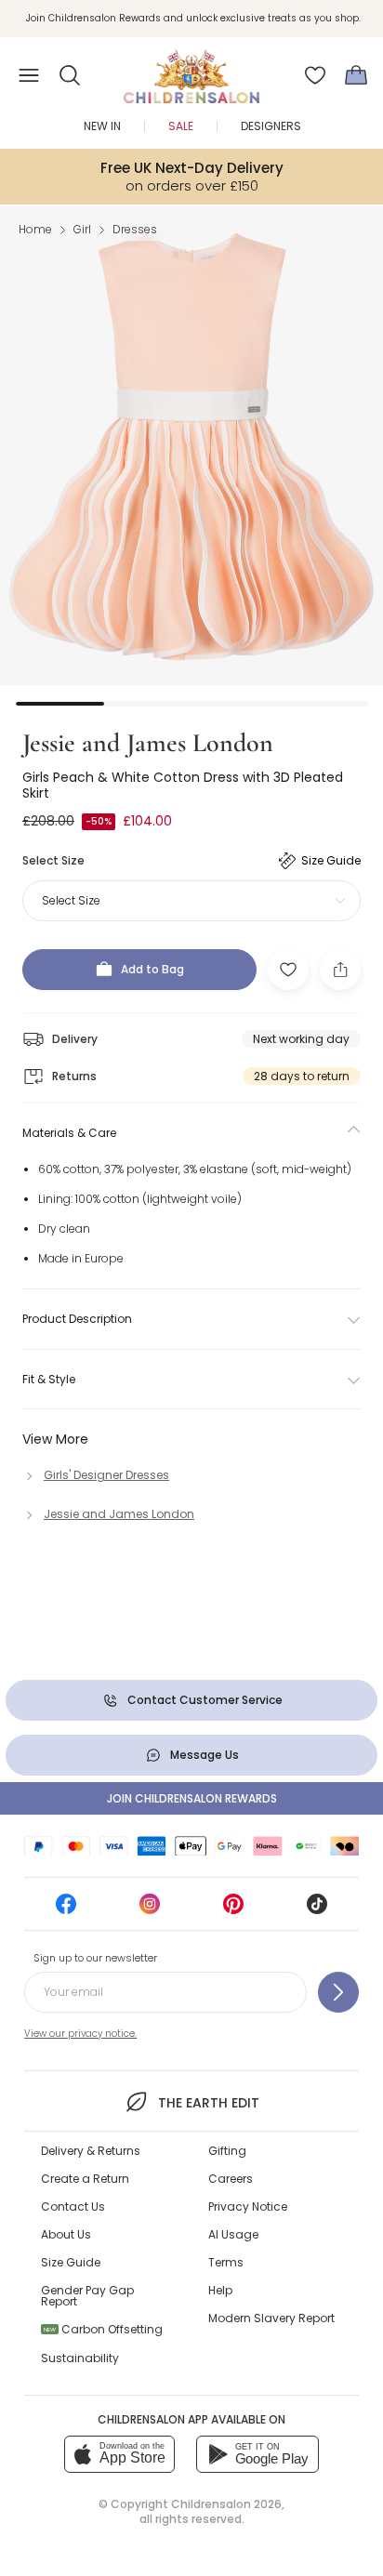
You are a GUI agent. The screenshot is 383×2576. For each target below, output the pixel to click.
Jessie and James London (148, 743)
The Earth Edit (208, 2103)
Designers (271, 126)
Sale (181, 126)
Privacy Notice (248, 2206)
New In (102, 126)
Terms (226, 2262)
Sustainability (80, 2358)
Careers (231, 2179)
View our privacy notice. (80, 2034)
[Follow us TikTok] (317, 1910)
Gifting (227, 2151)
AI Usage (233, 2234)
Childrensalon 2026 (226, 2504)
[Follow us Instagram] (150, 1910)
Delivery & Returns (91, 2151)
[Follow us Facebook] (66, 1910)
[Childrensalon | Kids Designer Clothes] (191, 70)
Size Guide (71, 2262)
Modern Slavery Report (271, 2318)
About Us (66, 2234)
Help (220, 2290)
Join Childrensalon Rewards (192, 1798)
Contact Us (73, 2206)
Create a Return (85, 2179)
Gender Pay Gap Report (87, 2296)
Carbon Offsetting (103, 2329)
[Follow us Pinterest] (233, 1910)
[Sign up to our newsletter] (338, 1992)
